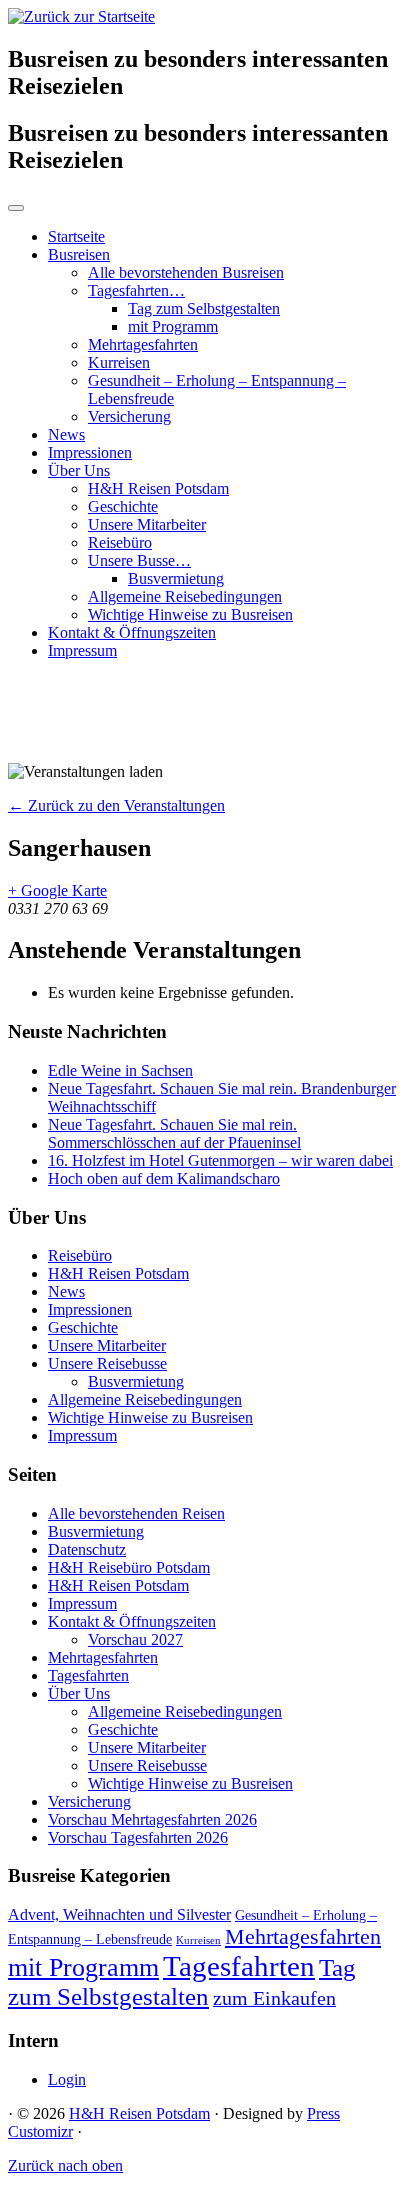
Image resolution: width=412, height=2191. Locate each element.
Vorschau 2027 (135, 1639)
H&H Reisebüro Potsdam (129, 1567)
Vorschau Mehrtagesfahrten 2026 (152, 1819)
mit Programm (173, 326)
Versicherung (129, 416)
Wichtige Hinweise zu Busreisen (190, 614)
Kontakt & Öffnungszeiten (132, 632)
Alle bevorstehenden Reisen (136, 1513)
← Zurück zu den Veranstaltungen (116, 805)
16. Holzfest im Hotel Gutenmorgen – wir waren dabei (220, 1160)
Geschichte (123, 506)
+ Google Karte (57, 890)
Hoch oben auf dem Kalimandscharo (164, 1178)
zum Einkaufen (274, 1998)
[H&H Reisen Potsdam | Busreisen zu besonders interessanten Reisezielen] (81, 16)
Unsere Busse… (139, 560)
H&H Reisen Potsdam (158, 488)
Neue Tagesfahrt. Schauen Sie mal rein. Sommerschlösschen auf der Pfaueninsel (174, 1133)
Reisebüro (120, 542)
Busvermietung (176, 578)
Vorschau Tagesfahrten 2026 (138, 1837)
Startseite (76, 236)
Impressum (82, 650)
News (66, 434)
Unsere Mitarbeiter (147, 524)
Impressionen (90, 452)
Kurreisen (119, 362)
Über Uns (79, 470)
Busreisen (79, 254)
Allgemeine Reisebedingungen (185, 596)
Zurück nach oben (65, 2165)
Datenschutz (87, 1549)
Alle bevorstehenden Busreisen (186, 272)
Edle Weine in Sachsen (120, 1070)
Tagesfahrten (88, 1675)
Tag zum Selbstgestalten (204, 308)
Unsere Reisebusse (107, 1363)
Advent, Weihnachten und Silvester (119, 1915)
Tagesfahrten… (136, 290)
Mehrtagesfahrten (143, 344)
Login (67, 2079)
